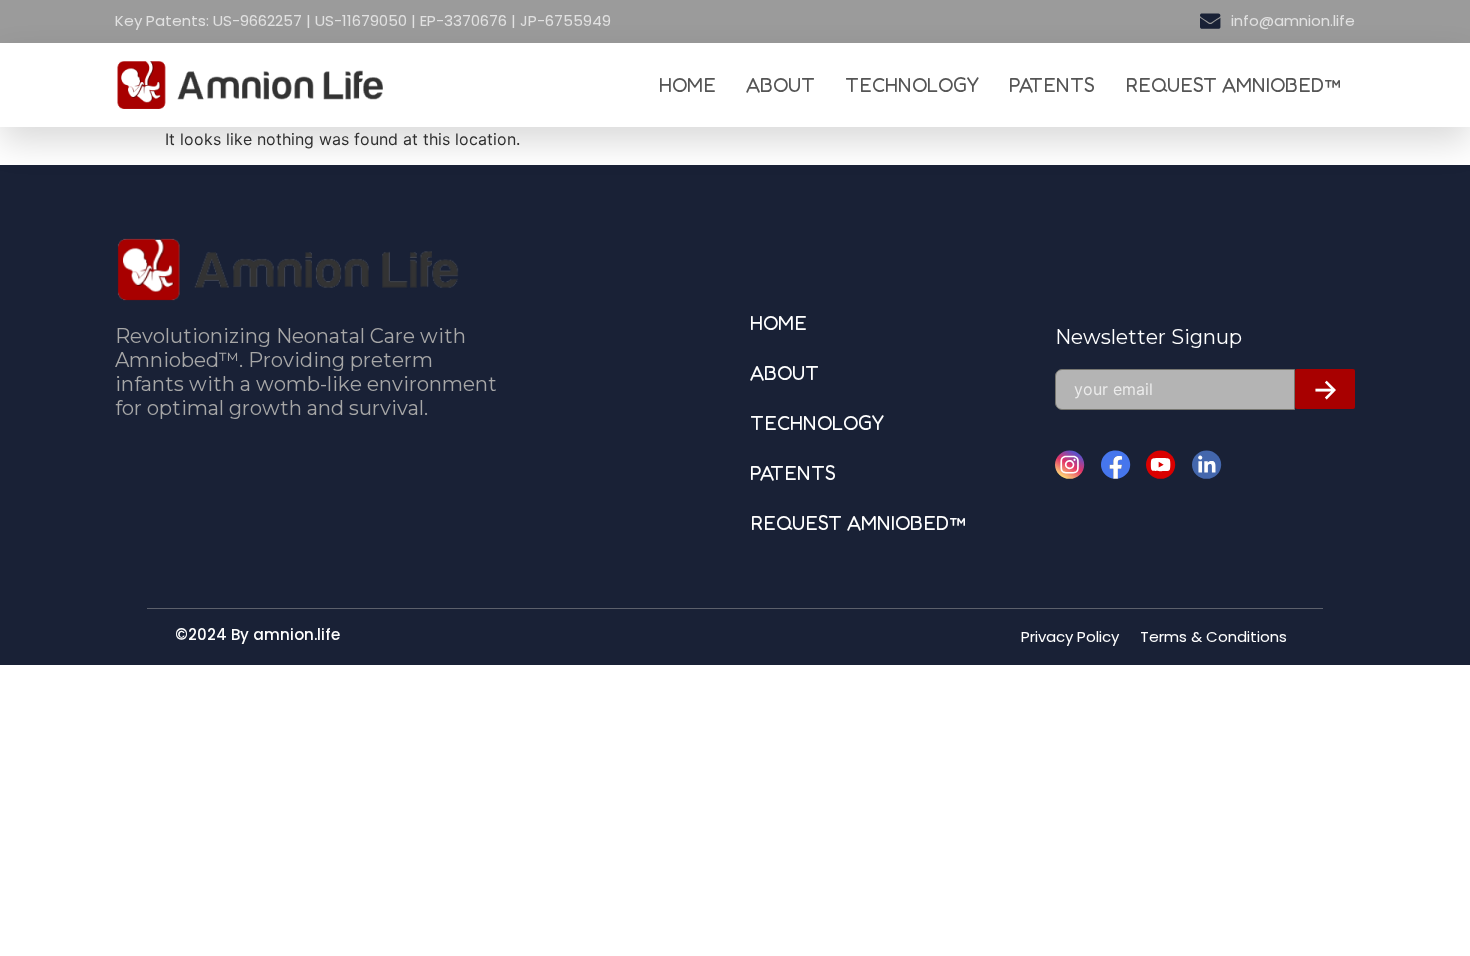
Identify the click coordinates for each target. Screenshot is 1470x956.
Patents (1052, 85)
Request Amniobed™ (1232, 85)
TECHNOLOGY (912, 85)
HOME (687, 85)
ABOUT (780, 85)
